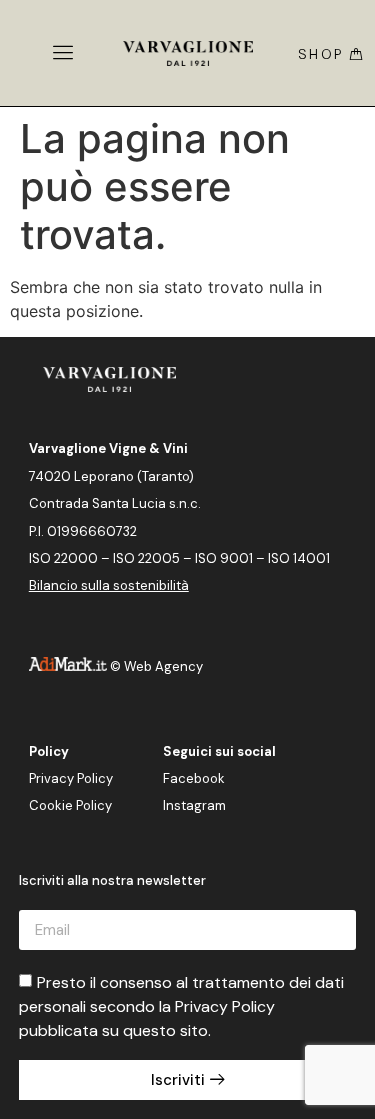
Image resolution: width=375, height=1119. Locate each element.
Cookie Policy (70, 805)
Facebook (194, 778)
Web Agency (163, 666)
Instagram (194, 805)
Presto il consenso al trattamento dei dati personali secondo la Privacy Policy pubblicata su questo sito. (181, 1006)
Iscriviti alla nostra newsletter (112, 881)
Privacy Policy (71, 778)
